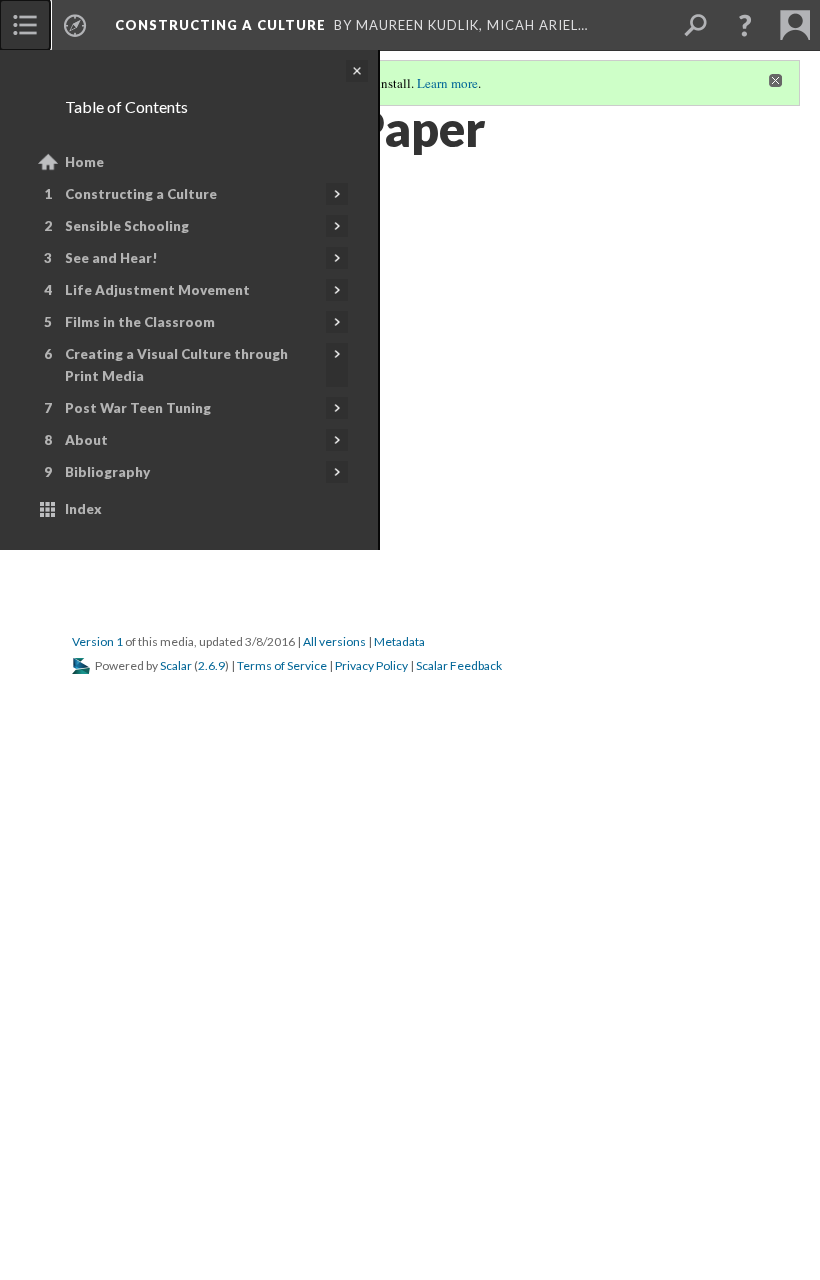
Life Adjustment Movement (157, 290)
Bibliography (107, 472)
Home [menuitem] (84, 162)
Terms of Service (282, 665)
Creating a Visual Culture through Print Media (176, 365)
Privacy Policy (371, 665)
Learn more (447, 83)
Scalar (176, 665)
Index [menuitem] (83, 509)
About (86, 440)
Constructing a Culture (141, 194)
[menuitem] (25, 25)
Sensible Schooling (127, 226)
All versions (334, 641)
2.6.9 (211, 665)
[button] (745, 25)
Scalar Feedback (459, 665)
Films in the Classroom (140, 322)
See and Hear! (111, 258)
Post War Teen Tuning (138, 408)
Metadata (399, 641)
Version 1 (97, 641)
